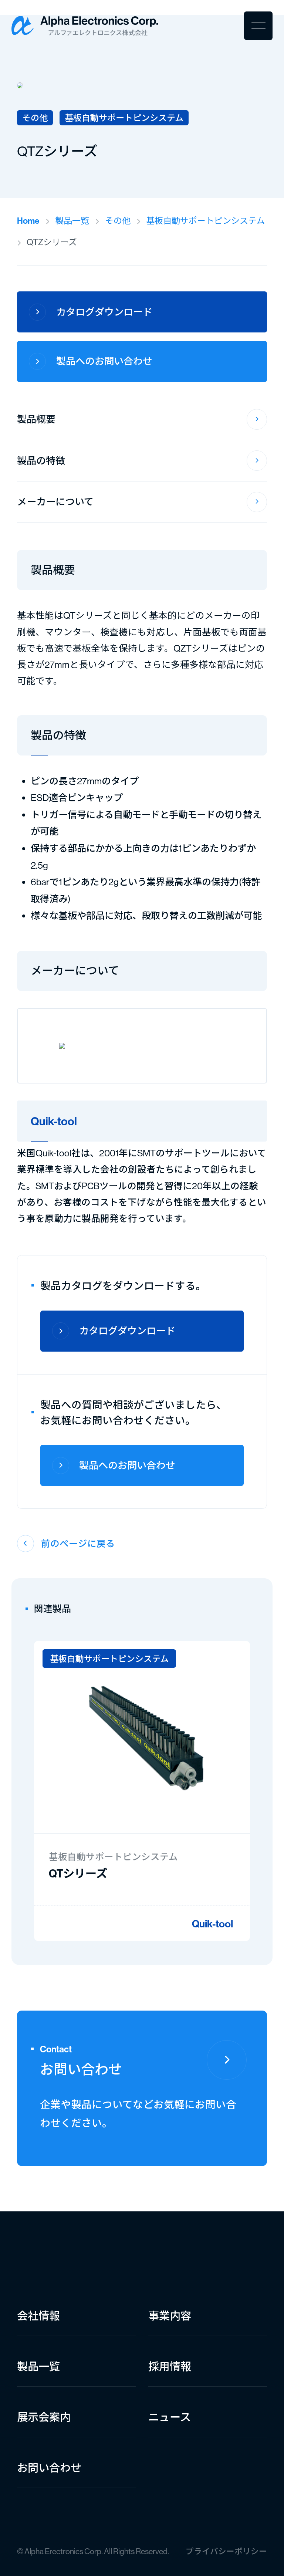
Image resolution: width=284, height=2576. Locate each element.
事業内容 (170, 2316)
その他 (118, 221)
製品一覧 (72, 221)
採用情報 (170, 2367)
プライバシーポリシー (226, 2551)
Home (28, 221)
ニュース (170, 2417)
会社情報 (38, 2316)
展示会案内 (44, 2417)
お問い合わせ (49, 2468)
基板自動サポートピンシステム (205, 221)
